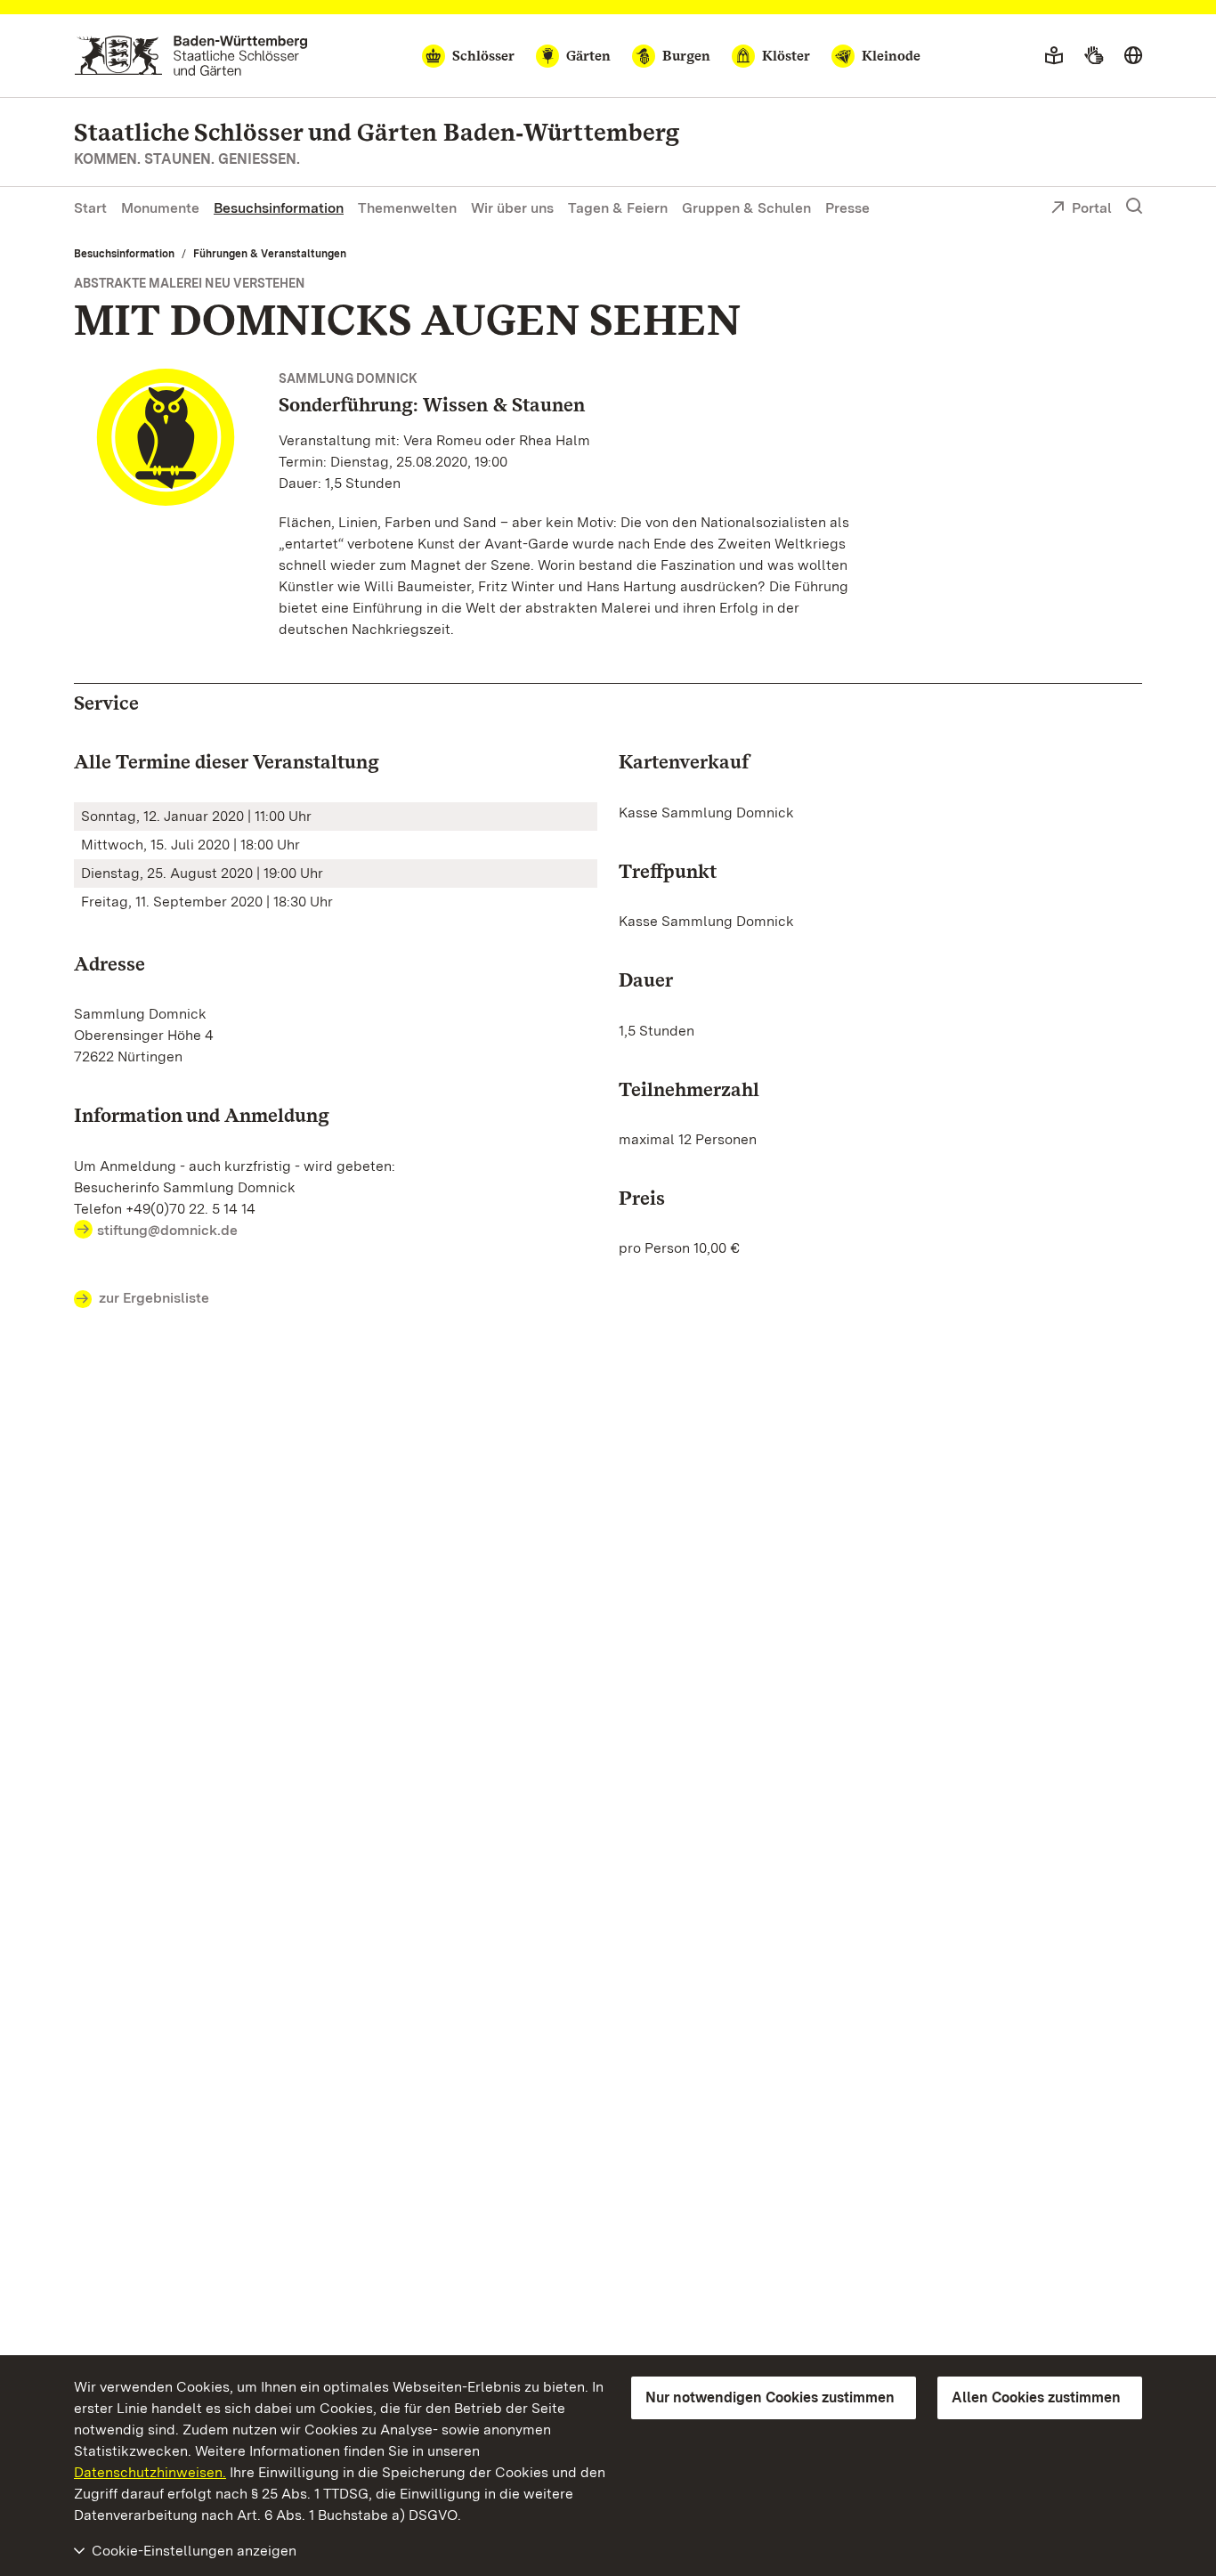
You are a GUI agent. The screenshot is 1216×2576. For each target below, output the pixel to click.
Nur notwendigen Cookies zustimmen (770, 2397)
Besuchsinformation (279, 208)
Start (90, 208)
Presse (847, 208)
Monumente (160, 208)
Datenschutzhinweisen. (150, 2472)
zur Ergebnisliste (154, 1298)
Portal (1092, 208)
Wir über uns (512, 208)
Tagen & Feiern (618, 208)
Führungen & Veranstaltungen (270, 254)
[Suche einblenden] (1134, 207)
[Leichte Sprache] (1054, 56)
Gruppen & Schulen (746, 208)
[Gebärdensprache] (1094, 56)
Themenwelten (407, 208)
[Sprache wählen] (1133, 56)
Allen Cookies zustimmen (1036, 2397)
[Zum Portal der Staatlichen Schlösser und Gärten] (191, 56)
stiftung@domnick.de (167, 1230)
